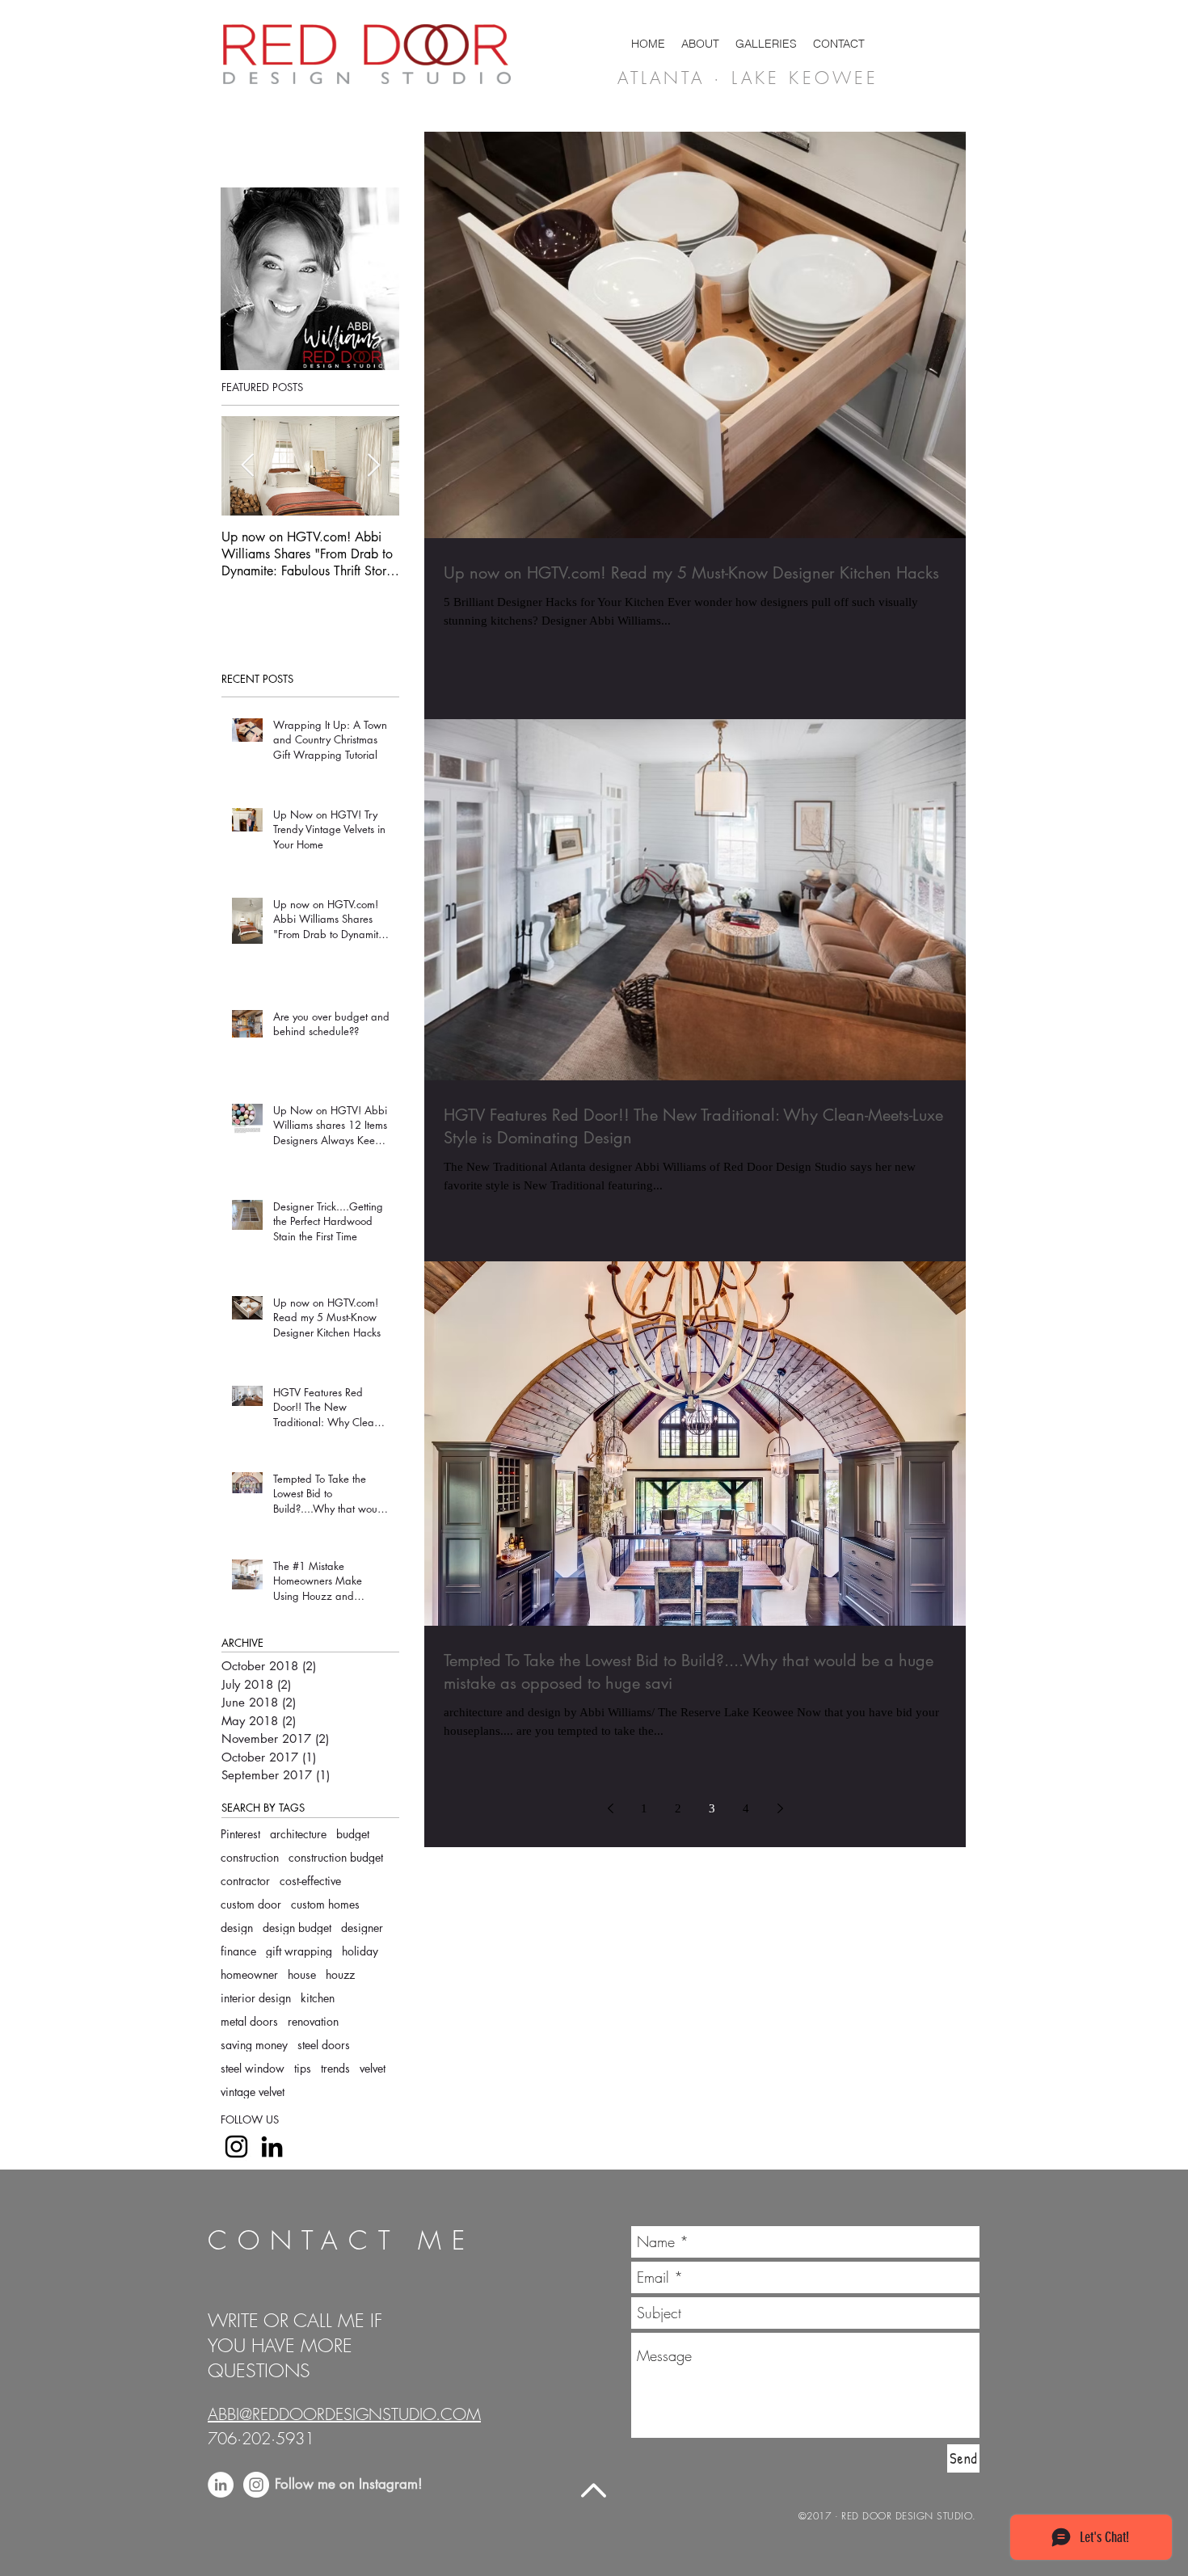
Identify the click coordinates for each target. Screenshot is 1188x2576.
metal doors (249, 2021)
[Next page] (780, 1808)
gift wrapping (299, 1951)
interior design (256, 1998)
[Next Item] (373, 466)
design (237, 1928)
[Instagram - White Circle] (256, 2485)
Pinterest (240, 1834)
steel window (253, 2068)
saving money (254, 2045)
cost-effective (310, 1881)
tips (303, 2068)
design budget (297, 1928)
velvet (373, 2068)
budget (353, 1834)
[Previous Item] (247, 466)
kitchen (318, 1998)
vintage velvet (253, 2092)
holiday (360, 1951)
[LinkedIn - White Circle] (221, 2485)
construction (250, 1857)
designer (362, 1928)
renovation (313, 2021)
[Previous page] (610, 1808)
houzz (340, 1974)
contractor (245, 1881)
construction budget (336, 1857)
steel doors (324, 2045)
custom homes (325, 1904)
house (302, 1974)
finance (238, 1951)
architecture (298, 1834)
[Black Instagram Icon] (236, 2147)
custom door (251, 1904)
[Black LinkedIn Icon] (272, 2147)
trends (335, 2068)
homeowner (249, 1974)
